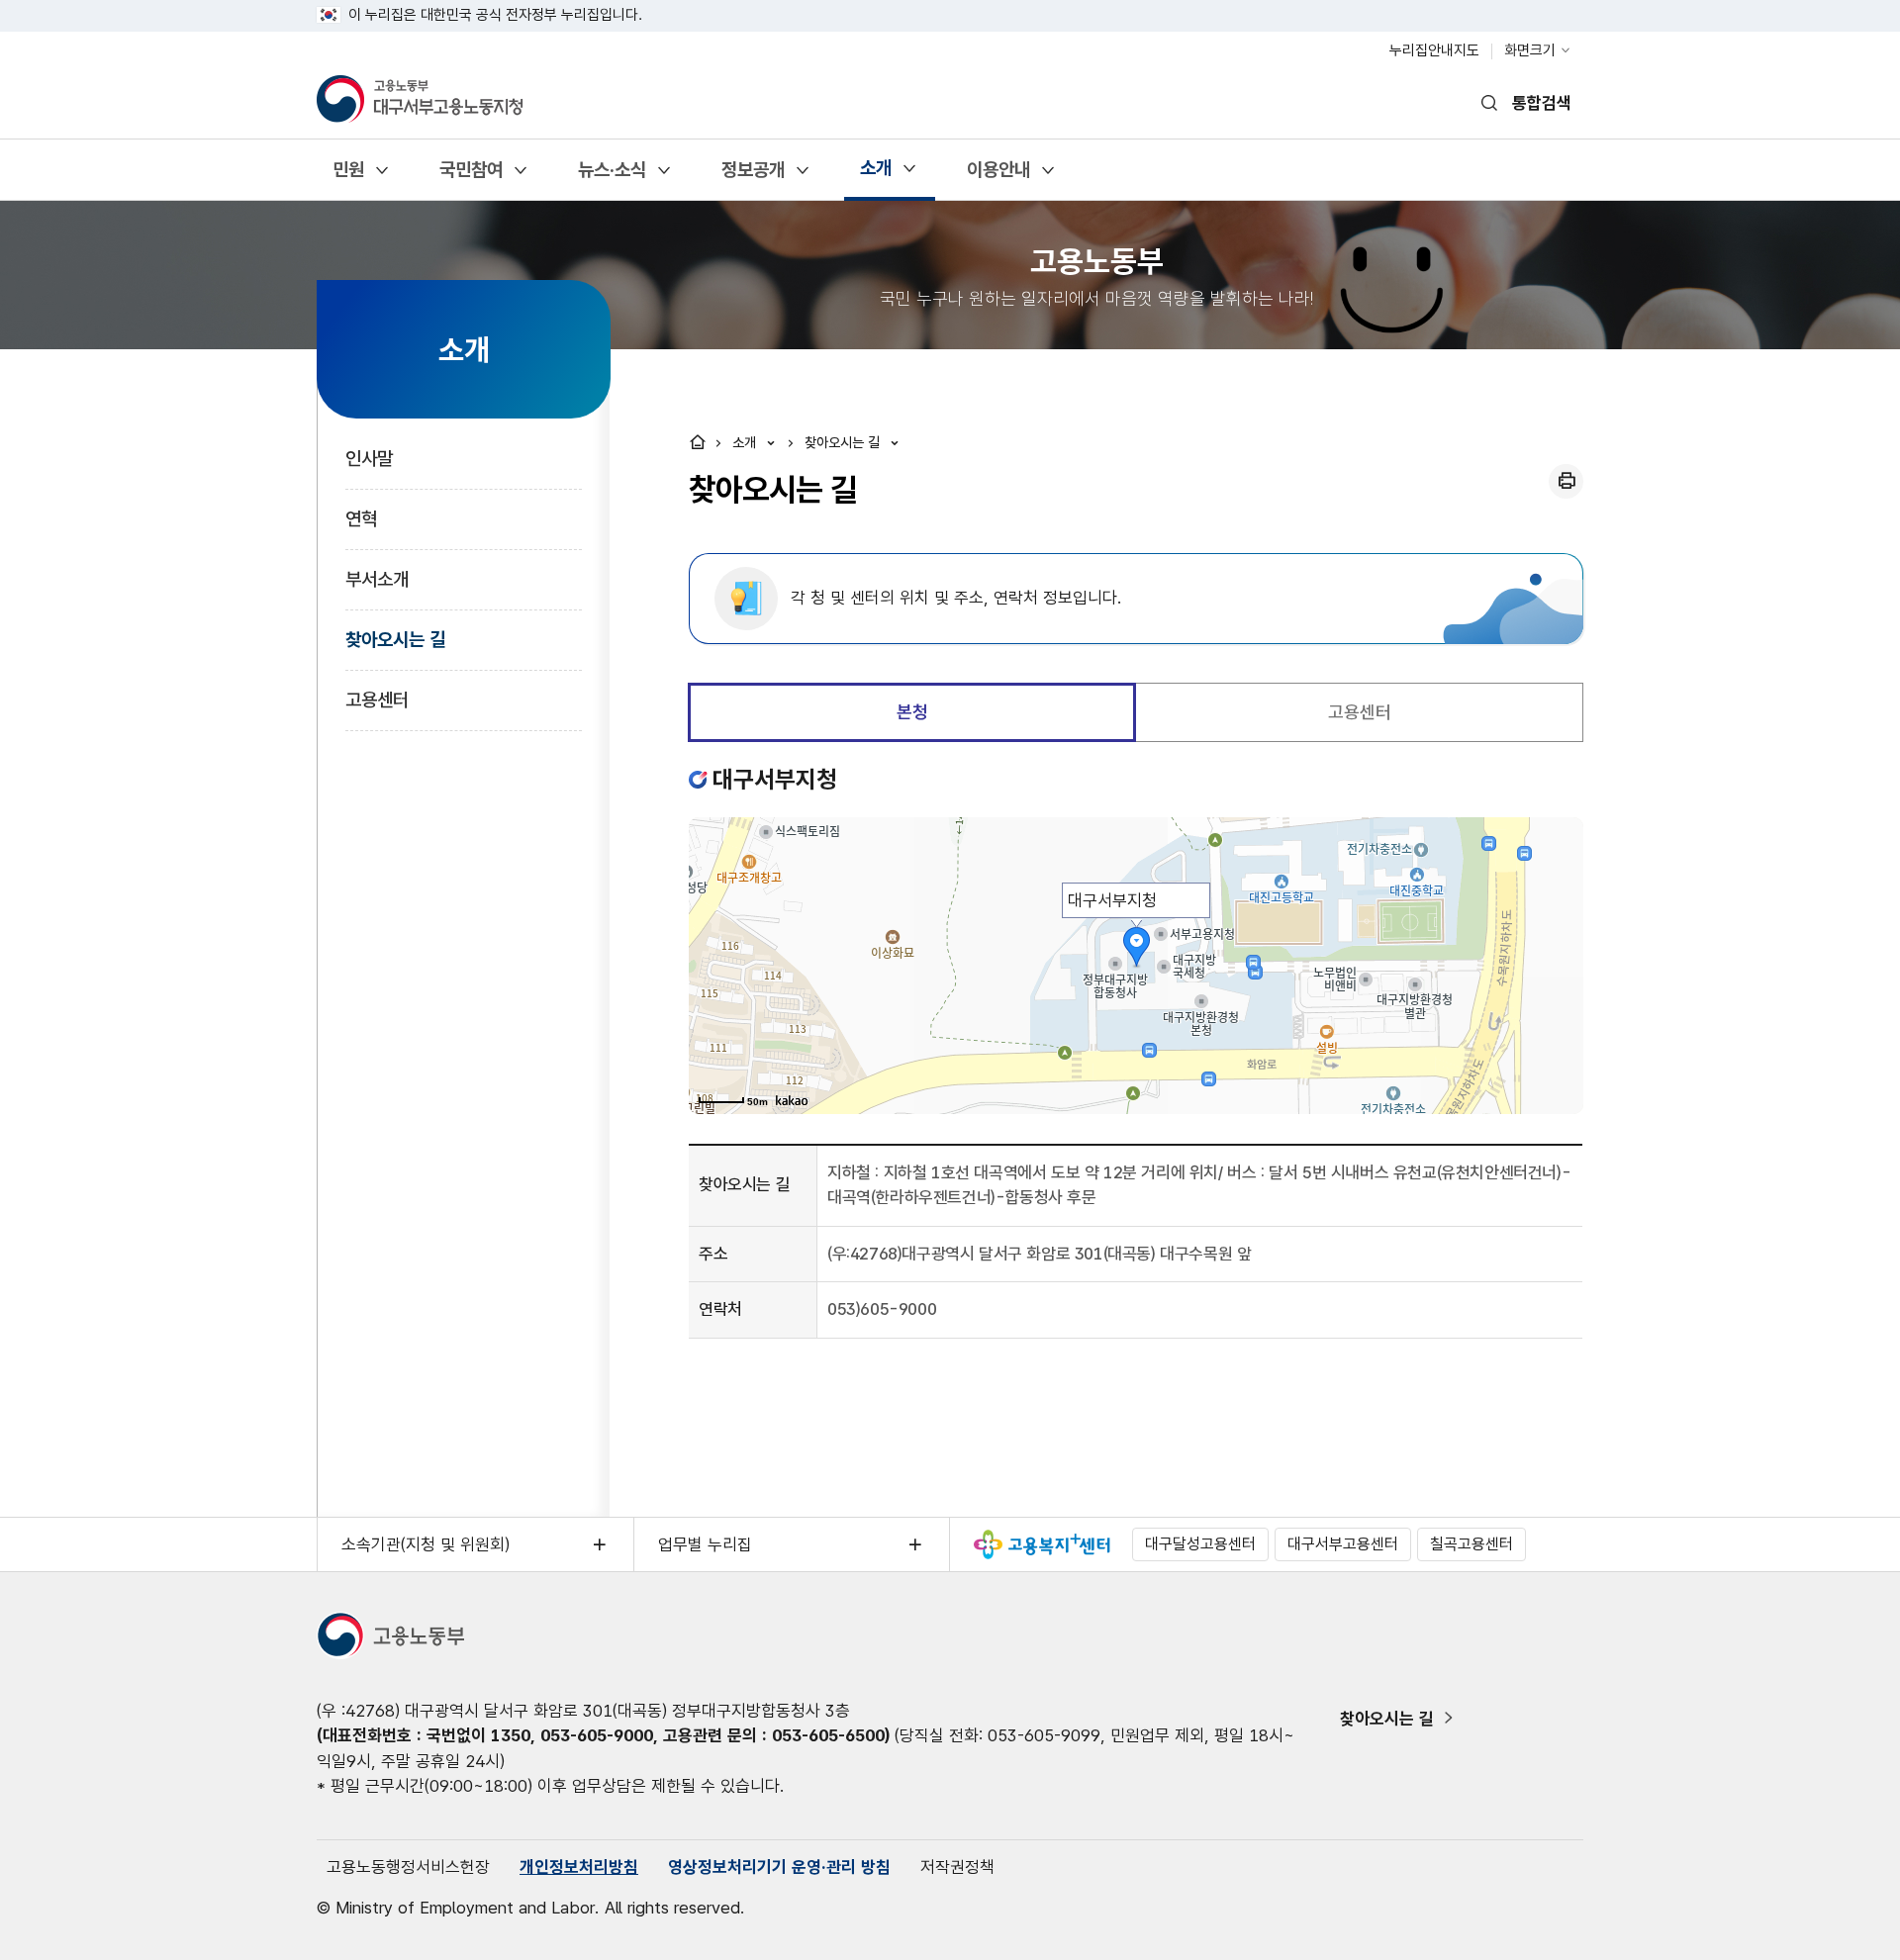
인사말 (369, 459)
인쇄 (1566, 481)
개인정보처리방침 (579, 1867)
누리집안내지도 (1434, 50)
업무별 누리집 (705, 1544)
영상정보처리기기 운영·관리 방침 (779, 1867)
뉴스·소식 (612, 177)
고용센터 (377, 700)
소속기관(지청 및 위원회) (426, 1544)
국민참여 (471, 177)
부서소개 (377, 579)
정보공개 (753, 177)
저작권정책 (957, 1867)
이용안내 (998, 177)
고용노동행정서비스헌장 (408, 1867)
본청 (912, 712)
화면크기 (1530, 50)
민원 (348, 177)
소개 (875, 175)
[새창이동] (1042, 1544)
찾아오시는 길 (395, 640)
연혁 (361, 519)
